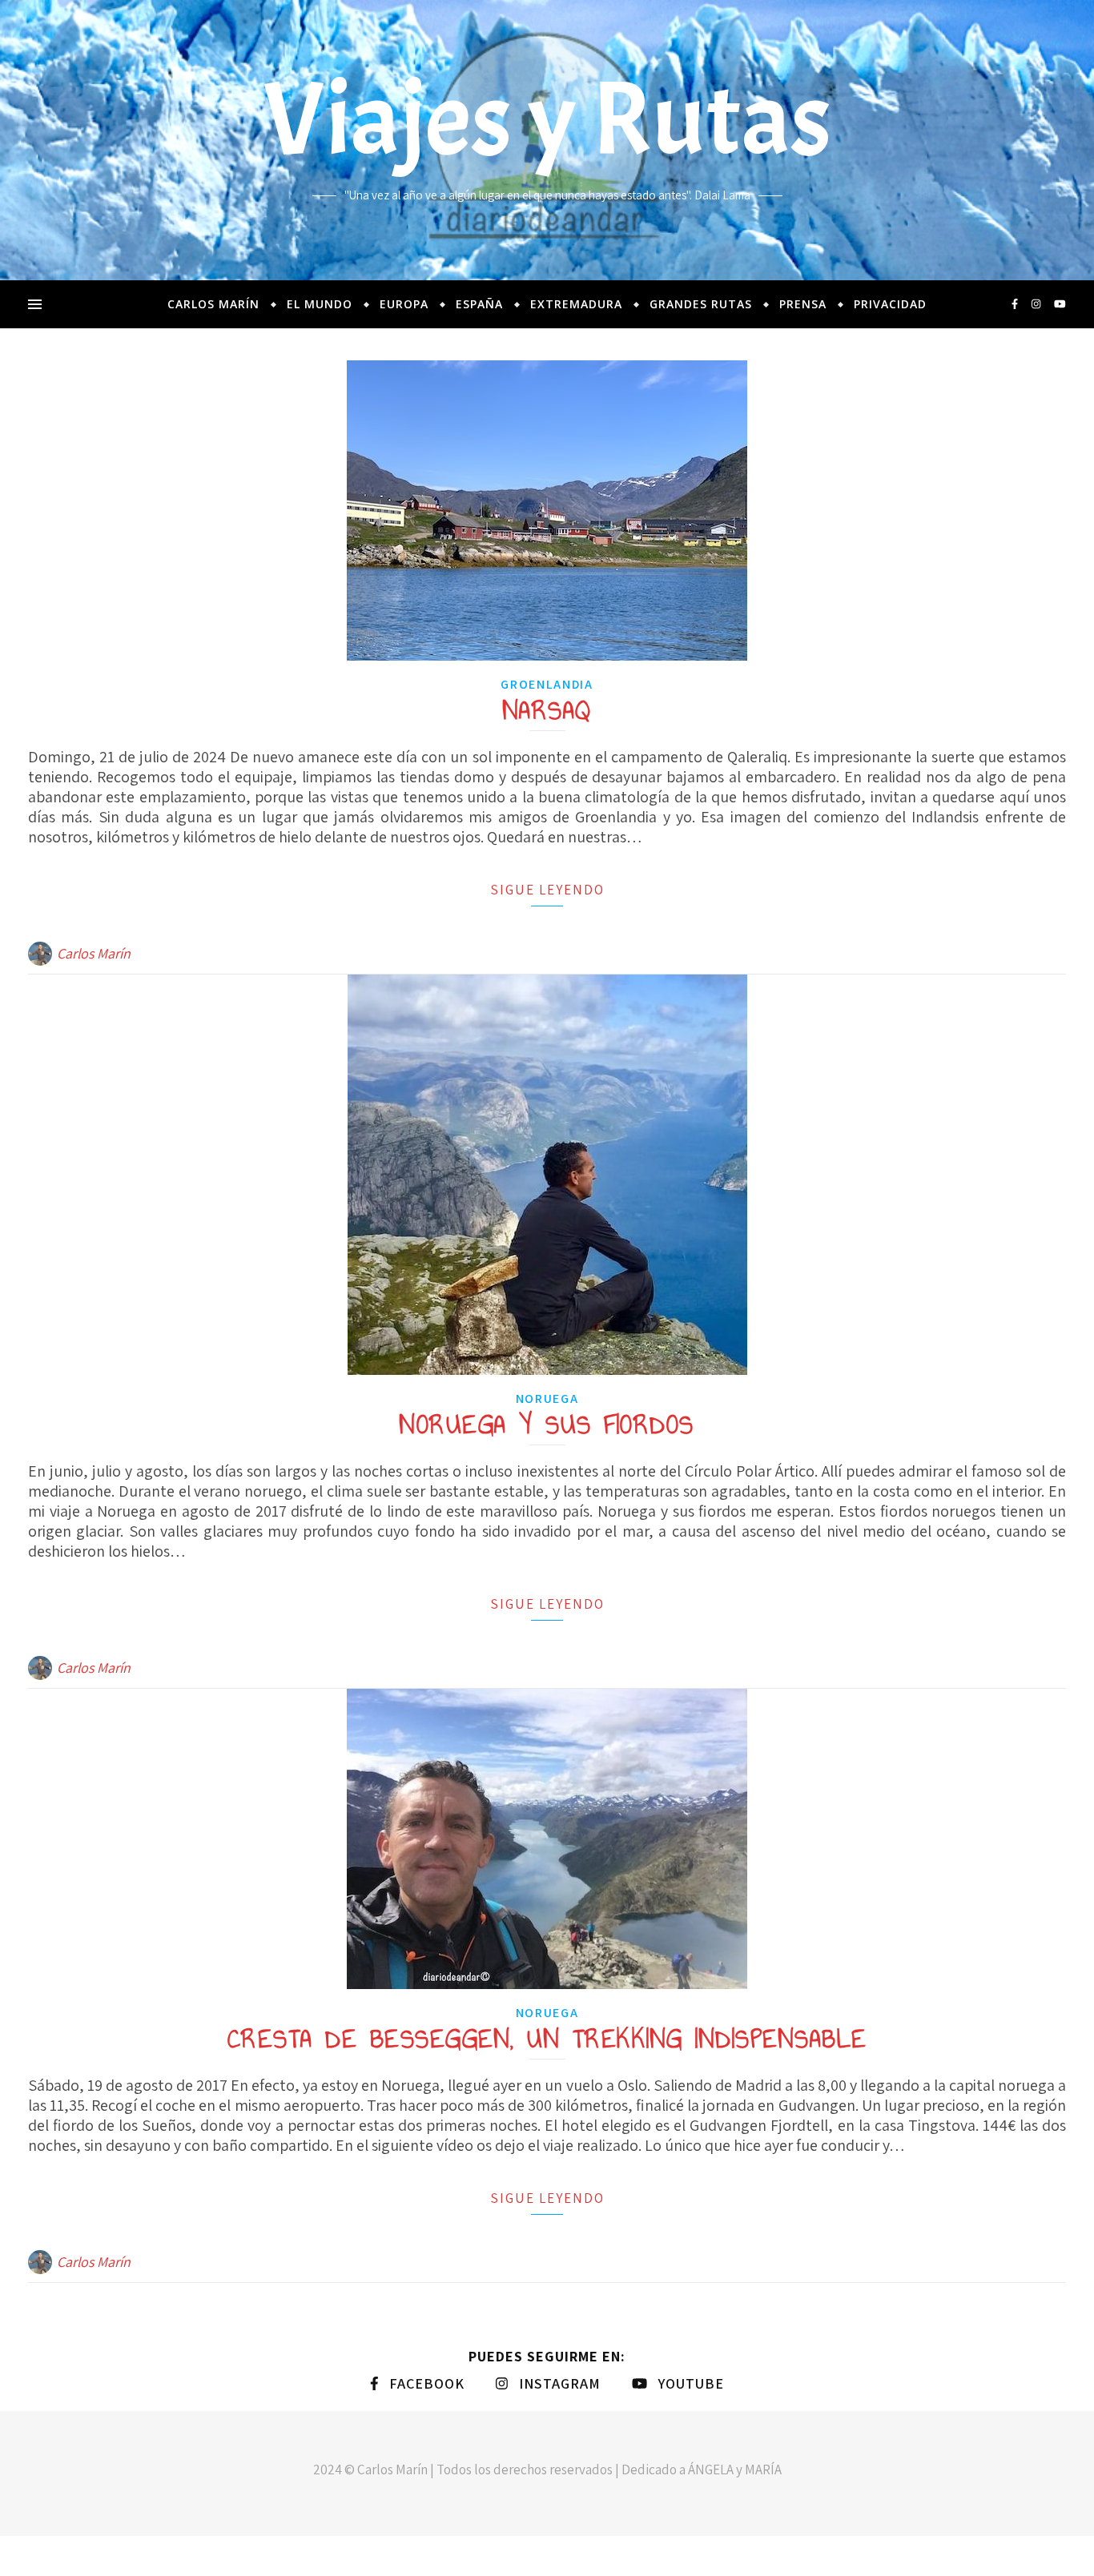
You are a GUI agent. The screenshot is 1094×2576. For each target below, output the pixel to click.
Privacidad (890, 304)
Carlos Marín (213, 304)
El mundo (320, 304)
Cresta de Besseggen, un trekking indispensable (547, 2039)
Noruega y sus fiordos (547, 1425)
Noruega (547, 1399)
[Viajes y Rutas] (547, 140)
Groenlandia (547, 684)
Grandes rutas (701, 304)
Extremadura (576, 304)
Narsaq (547, 710)
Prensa (803, 304)
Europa (404, 304)
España (479, 304)
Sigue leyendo (547, 890)
